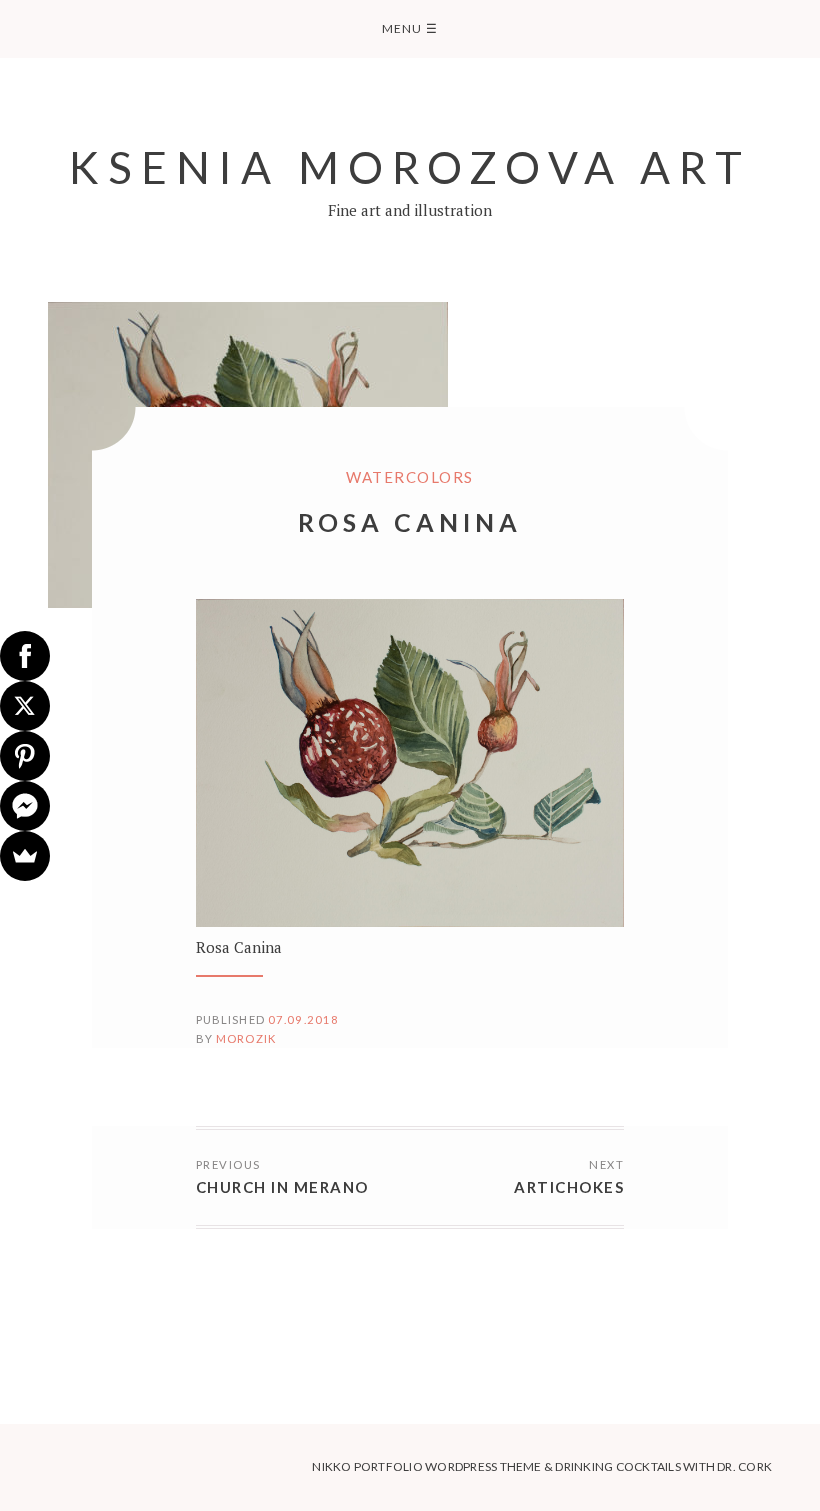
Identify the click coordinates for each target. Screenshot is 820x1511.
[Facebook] (25, 656)
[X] (25, 706)
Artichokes (569, 1187)
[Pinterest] (25, 756)
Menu (410, 28)
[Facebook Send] (25, 806)
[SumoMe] (25, 856)
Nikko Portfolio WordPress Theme (426, 1466)
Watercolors (410, 477)
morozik (246, 1038)
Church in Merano (282, 1187)
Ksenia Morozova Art (410, 166)
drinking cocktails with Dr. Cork (663, 1466)
